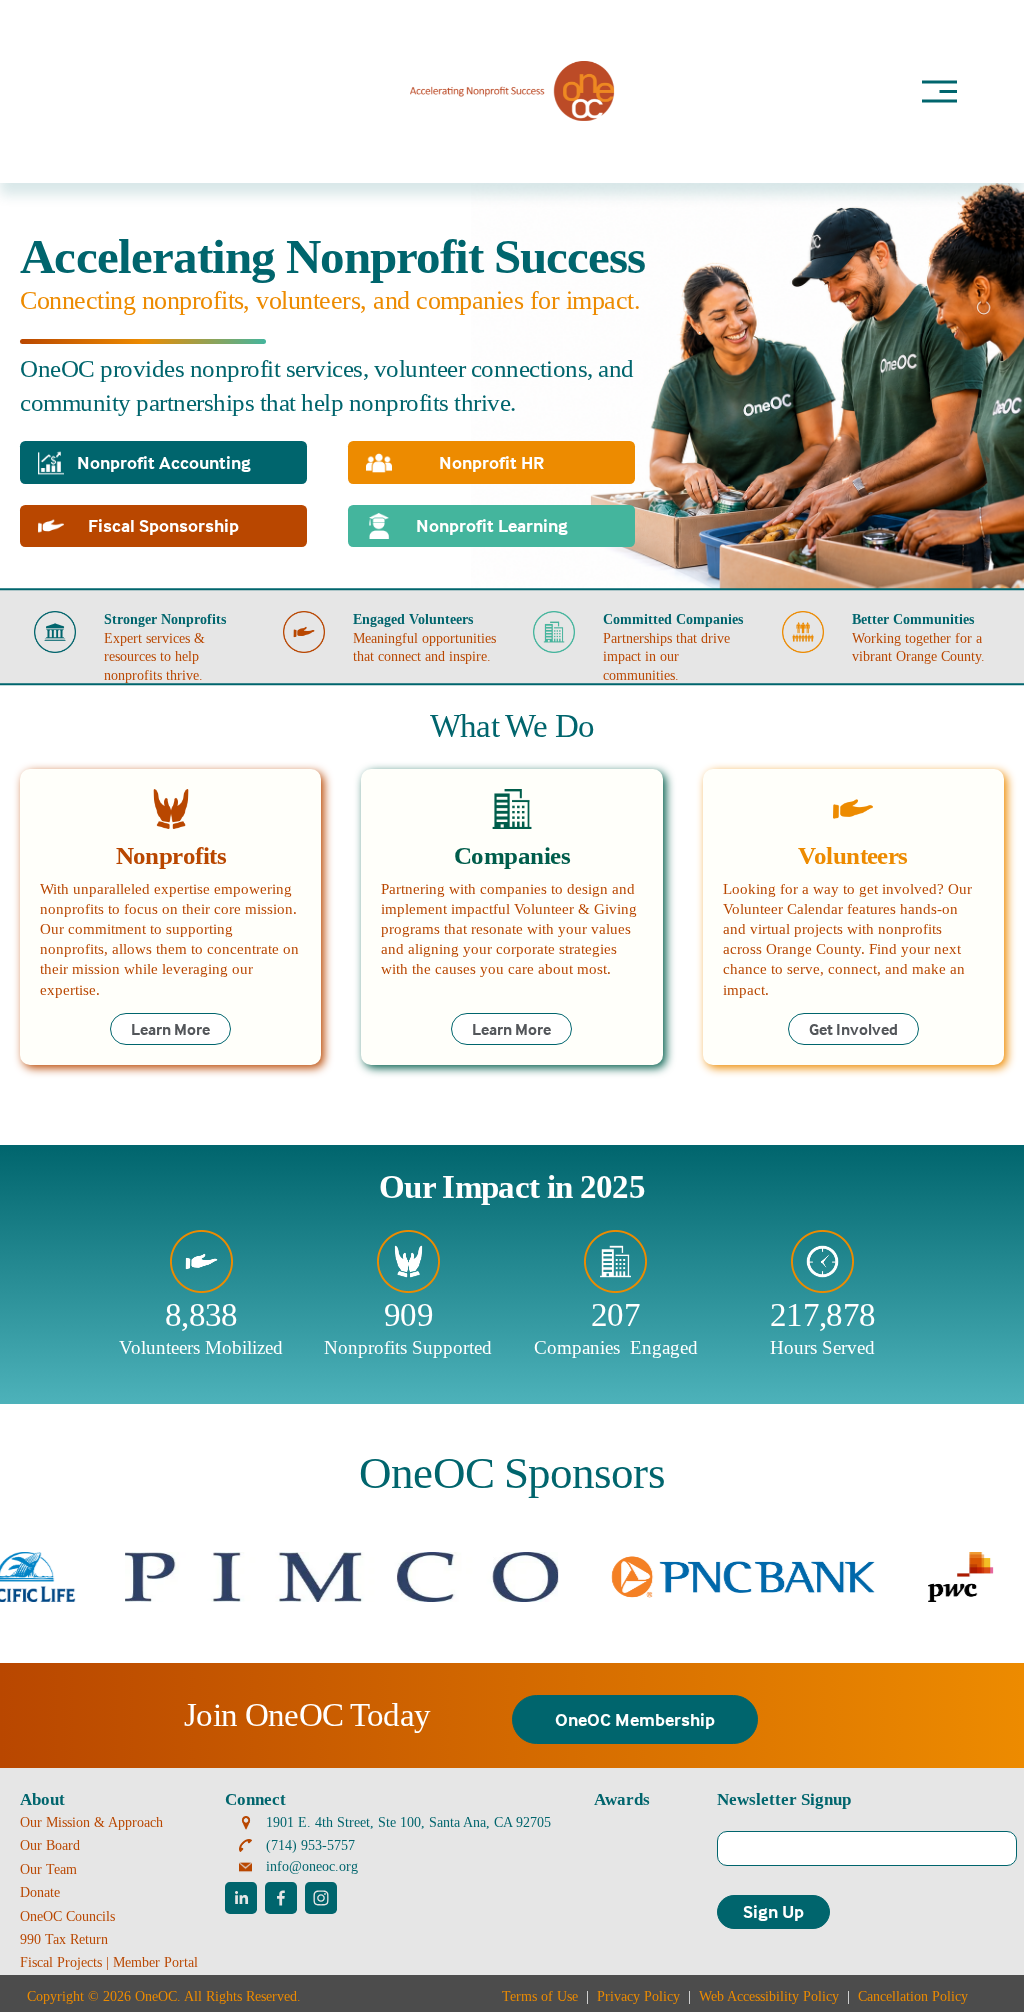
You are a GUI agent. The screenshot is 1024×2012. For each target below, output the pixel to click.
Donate (40, 1892)
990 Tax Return (64, 1939)
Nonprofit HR (491, 462)
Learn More (170, 1029)
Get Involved (853, 1029)
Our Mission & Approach (91, 1822)
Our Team (48, 1869)
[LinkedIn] (241, 1898)
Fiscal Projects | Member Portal (109, 1962)
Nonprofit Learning (492, 525)
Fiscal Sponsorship (163, 525)
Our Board (50, 1845)
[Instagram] (321, 1898)
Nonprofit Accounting (164, 462)
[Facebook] (281, 1898)
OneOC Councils (67, 1916)
